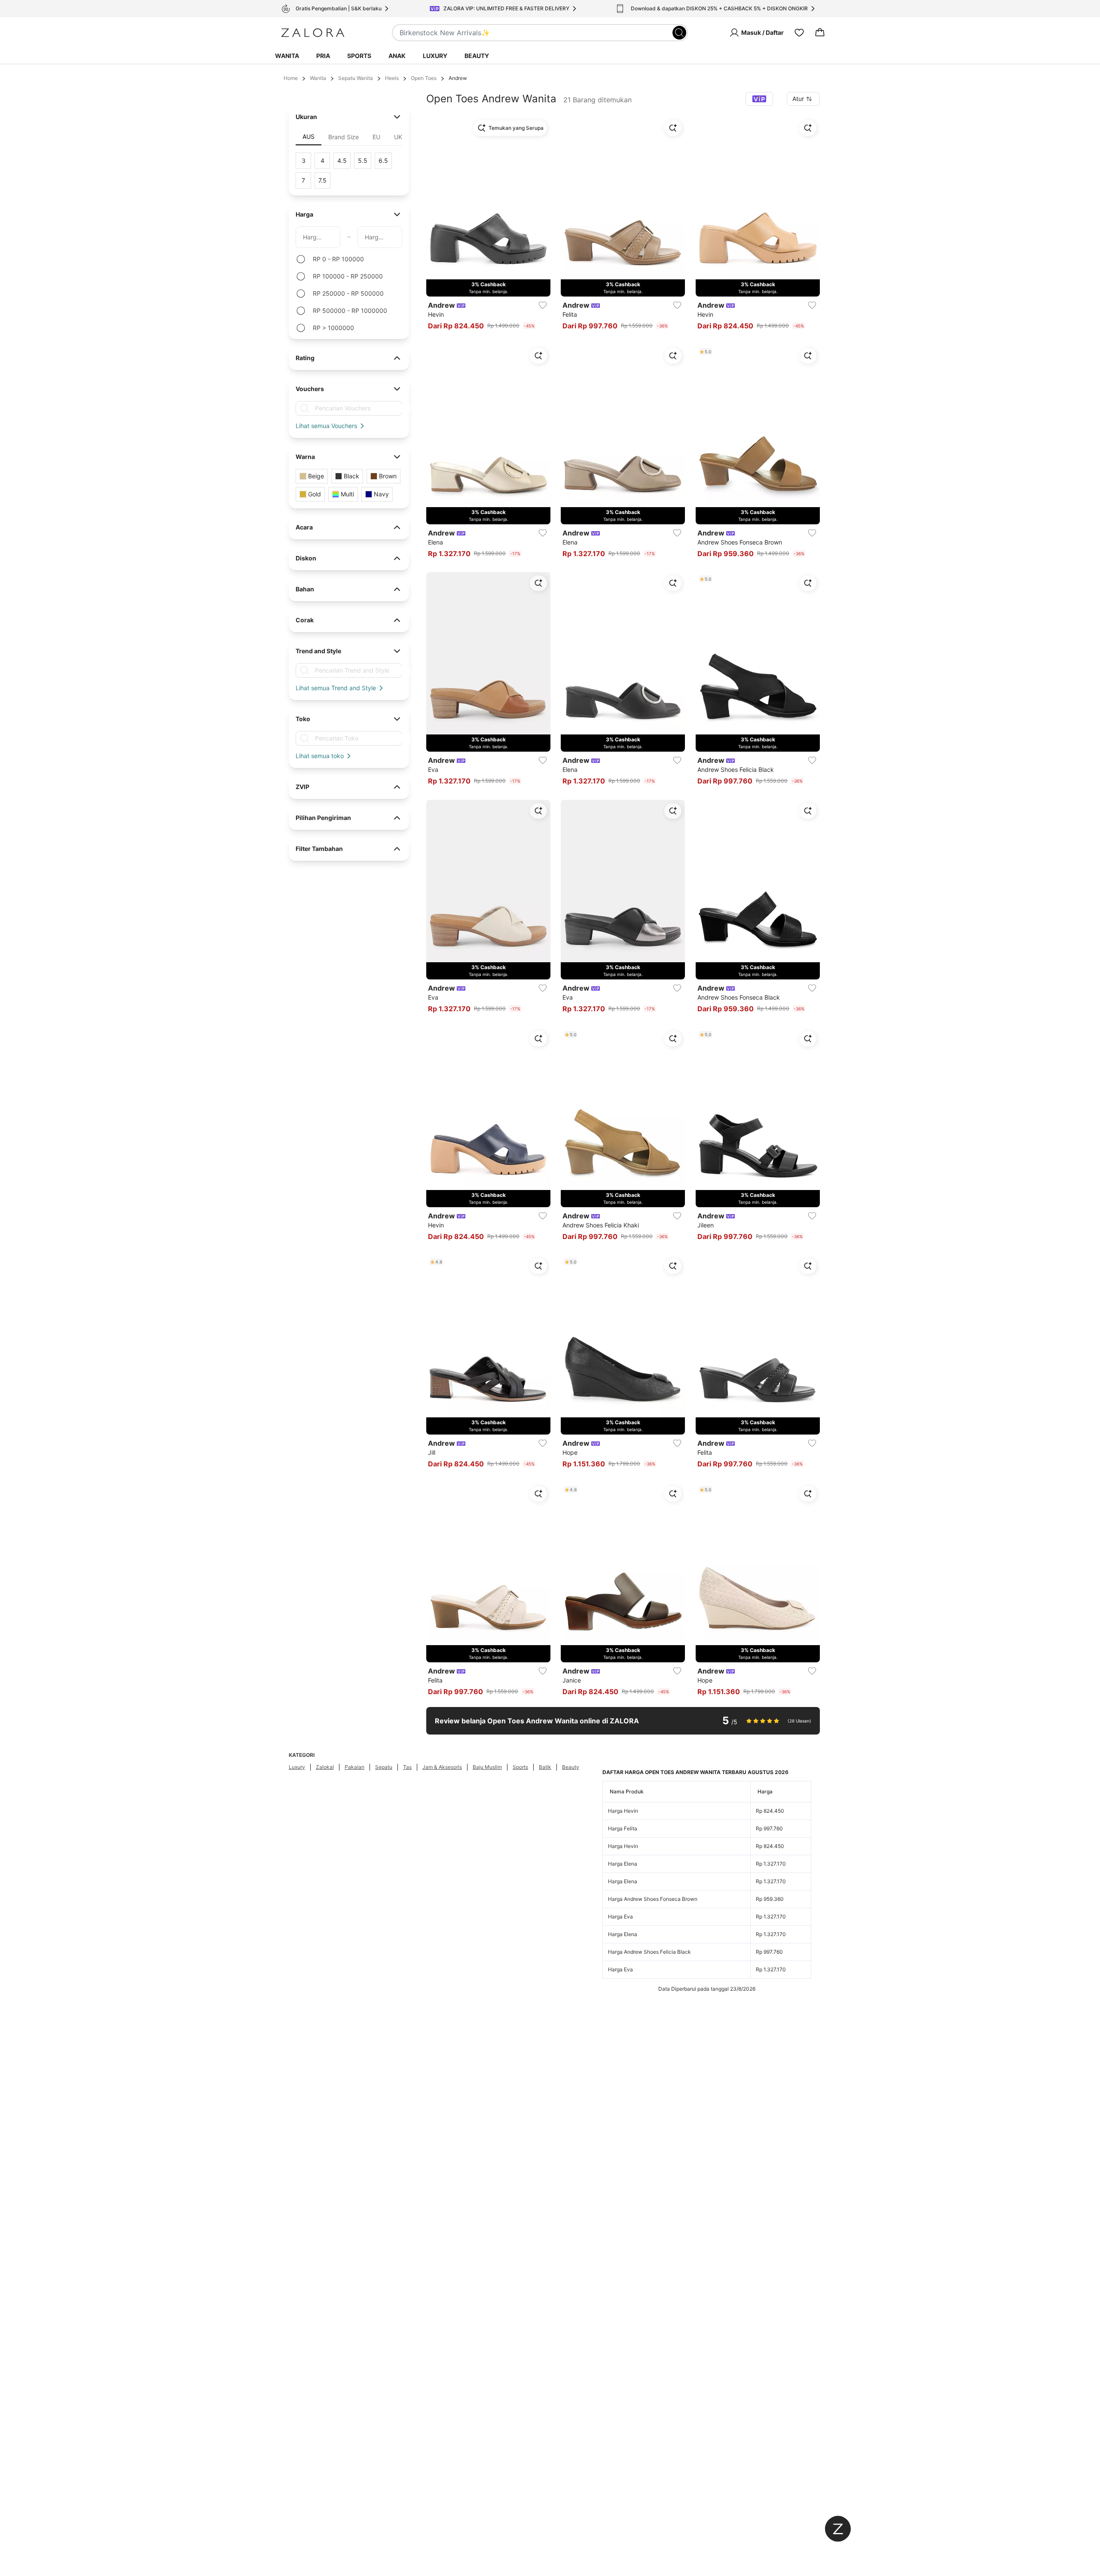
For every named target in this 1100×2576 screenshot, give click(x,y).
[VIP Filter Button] (759, 99)
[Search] (679, 33)
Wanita (287, 56)
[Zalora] (313, 33)
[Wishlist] (799, 33)
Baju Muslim (487, 1767)
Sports (359, 56)
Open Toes (424, 78)
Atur (798, 99)
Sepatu (384, 1767)
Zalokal (325, 1767)
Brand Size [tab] (344, 137)
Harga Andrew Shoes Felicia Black (649, 1952)
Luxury (435, 56)
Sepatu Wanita (356, 78)
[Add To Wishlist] (543, 305)
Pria (323, 56)
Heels (392, 78)
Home (291, 78)
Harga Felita (623, 1828)
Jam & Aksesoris (442, 1767)
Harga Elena (623, 1864)
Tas (407, 1767)
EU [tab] (376, 137)
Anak (397, 56)
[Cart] (820, 33)
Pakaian (354, 1767)
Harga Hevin (623, 1811)
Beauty (477, 56)
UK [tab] (398, 137)
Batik (545, 1767)
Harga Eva (620, 1917)
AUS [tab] (309, 136)
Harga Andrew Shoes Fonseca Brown (653, 1899)
